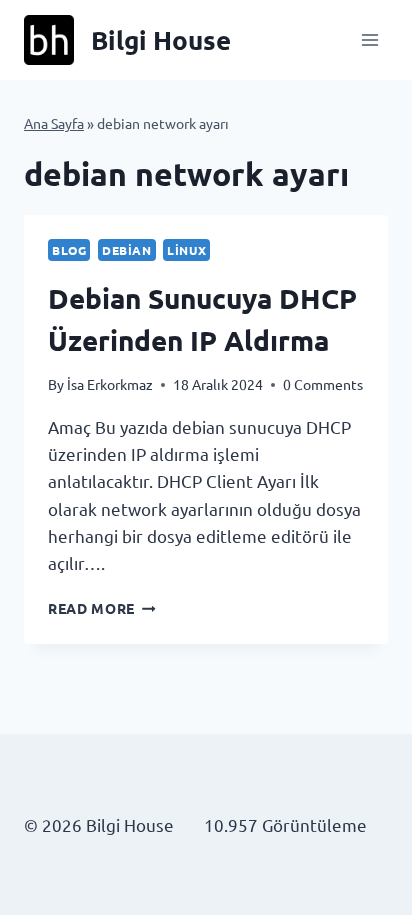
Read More (102, 608)
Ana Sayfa (54, 123)
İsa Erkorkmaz (110, 384)
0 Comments (323, 384)
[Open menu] (369, 39)
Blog (69, 250)
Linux (186, 250)
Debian (127, 250)
